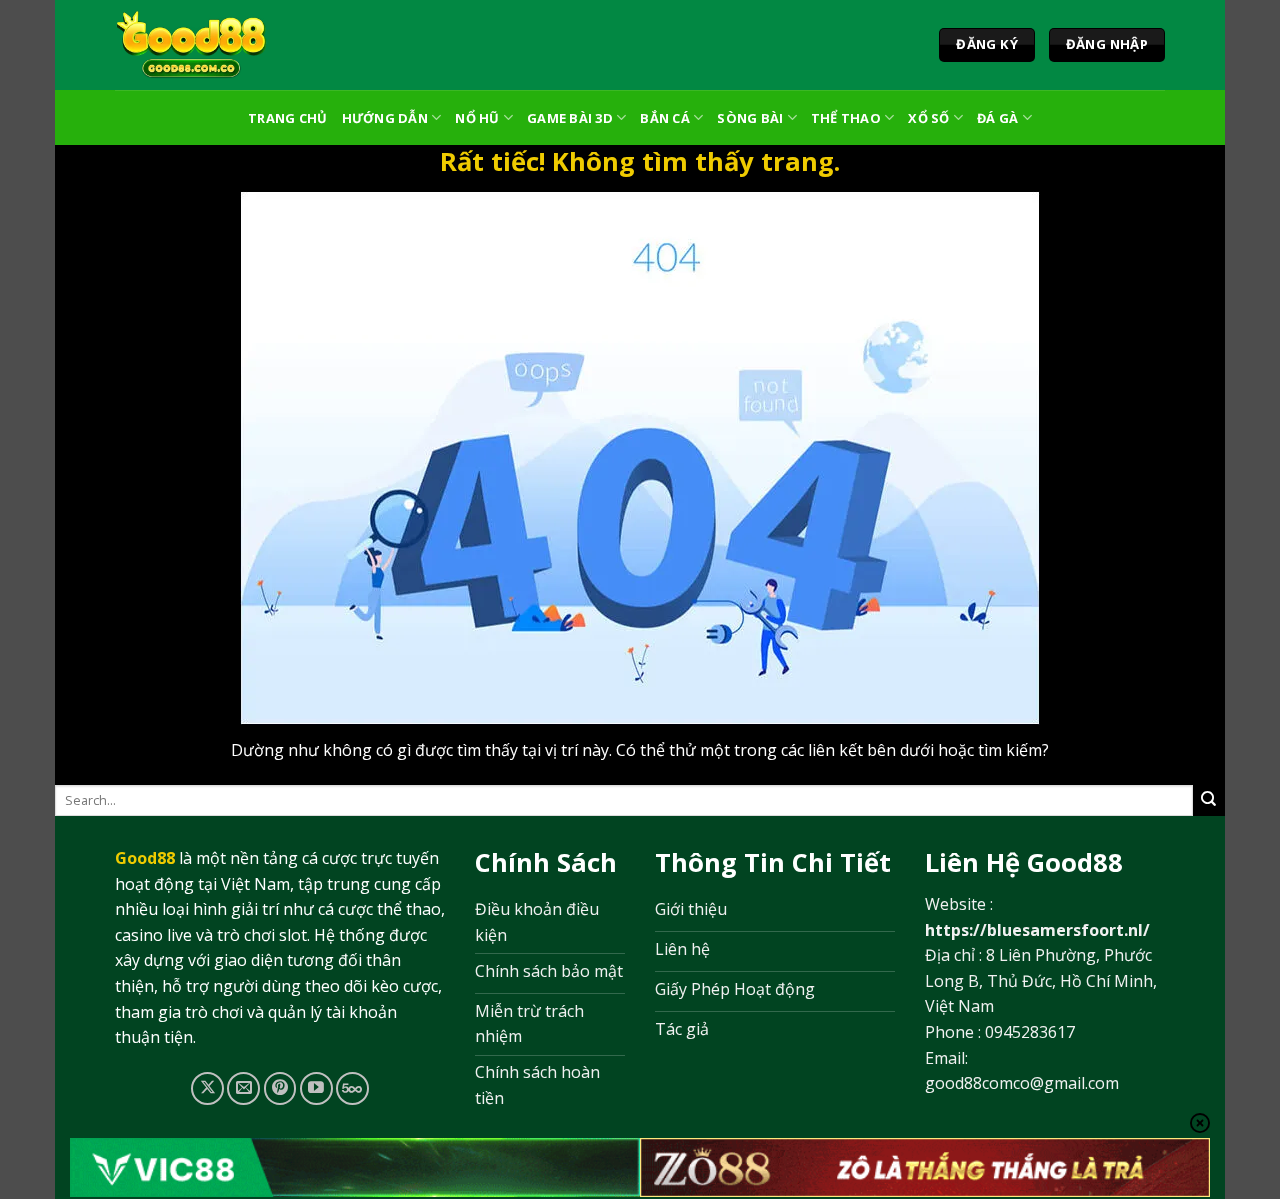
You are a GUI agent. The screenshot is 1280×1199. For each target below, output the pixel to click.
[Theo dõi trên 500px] (352, 1088)
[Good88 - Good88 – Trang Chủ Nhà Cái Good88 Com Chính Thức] (191, 45)
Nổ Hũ (477, 118)
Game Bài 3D (570, 118)
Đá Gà (997, 118)
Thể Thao (846, 118)
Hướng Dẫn (385, 118)
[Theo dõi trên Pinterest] (280, 1088)
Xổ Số (928, 118)
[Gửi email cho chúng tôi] (243, 1088)
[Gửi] (1209, 800)
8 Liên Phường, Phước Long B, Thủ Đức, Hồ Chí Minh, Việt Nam (1041, 980)
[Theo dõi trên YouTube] (316, 1088)
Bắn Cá (665, 118)
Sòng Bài (750, 118)
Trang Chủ (287, 118)
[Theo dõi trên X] (207, 1088)
